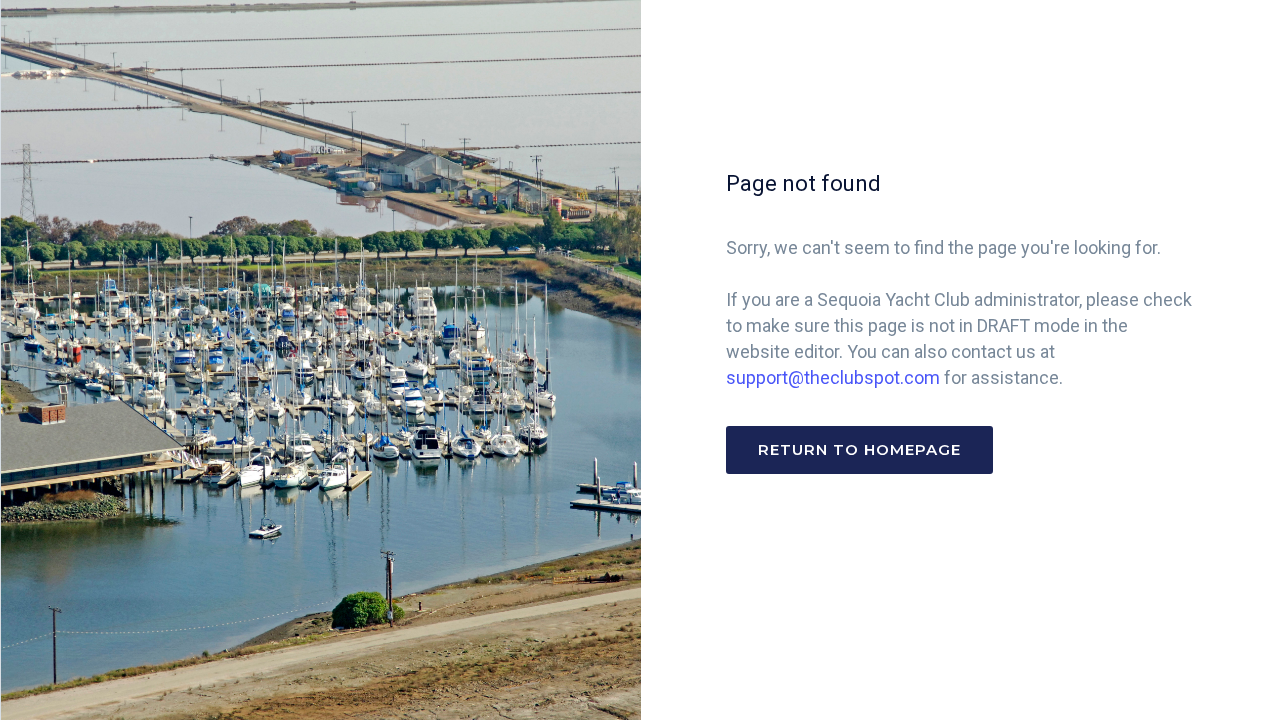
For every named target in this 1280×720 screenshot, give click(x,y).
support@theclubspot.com (833, 377)
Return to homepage (859, 449)
